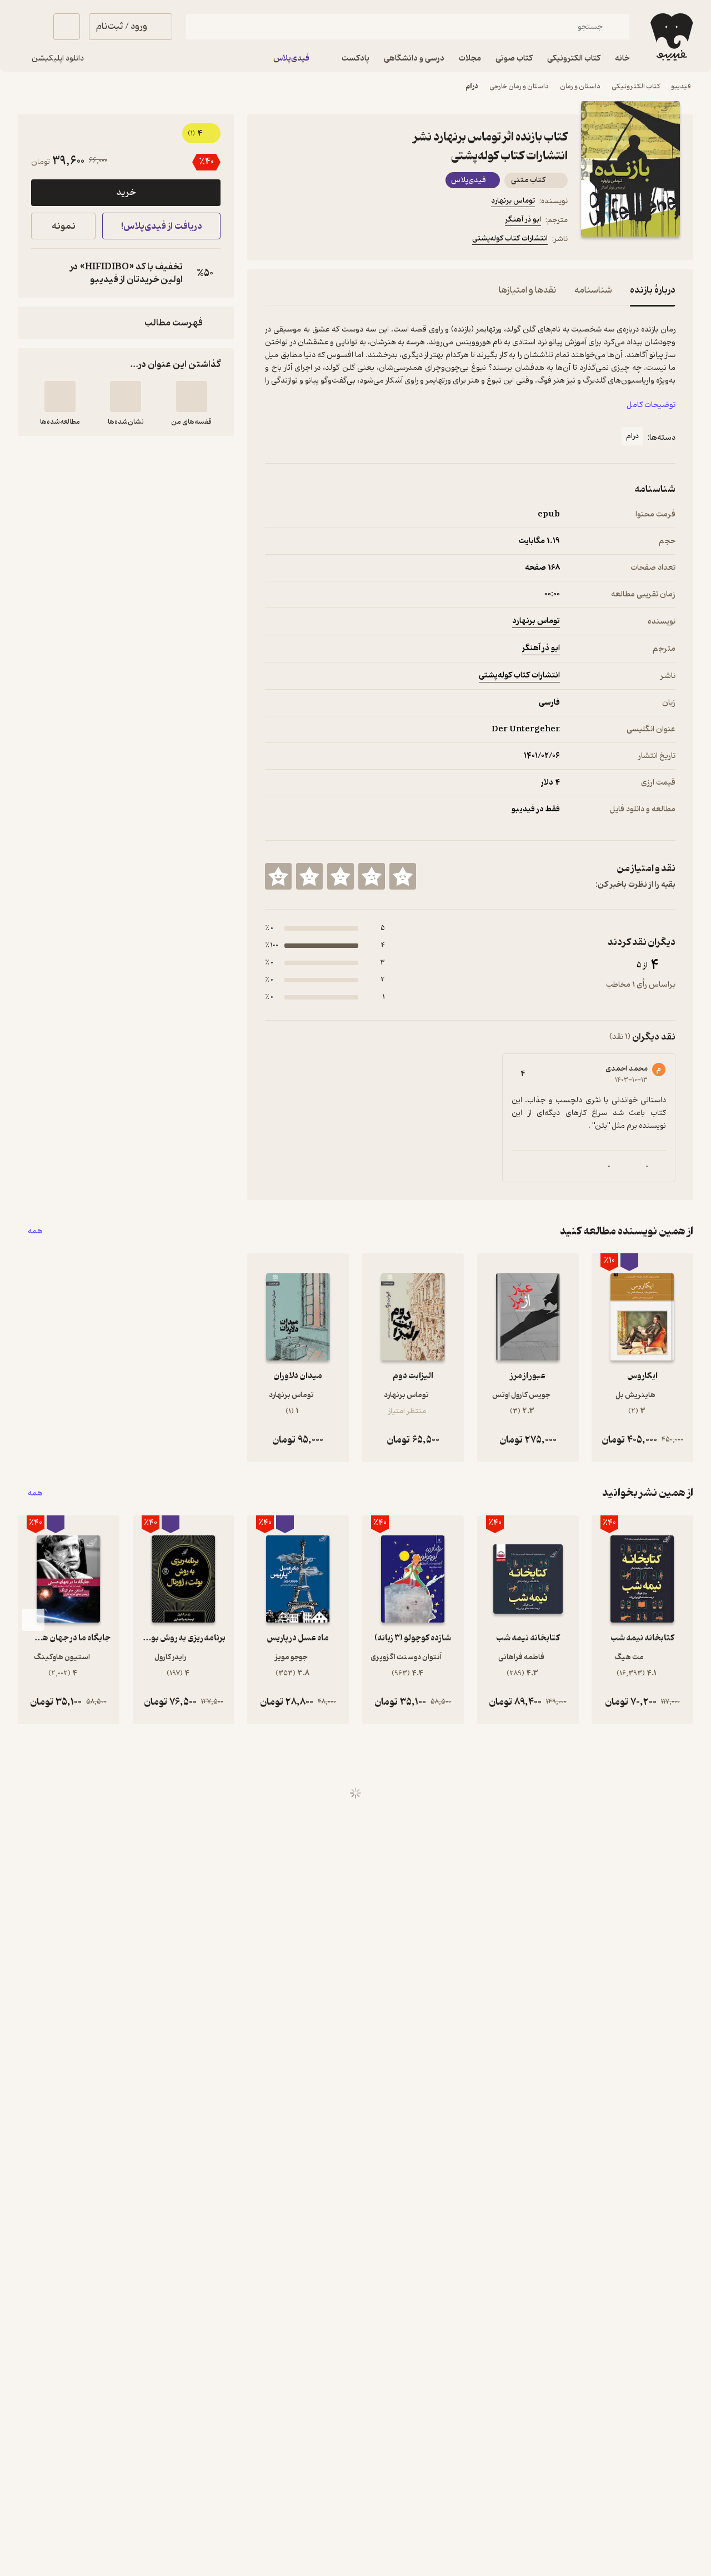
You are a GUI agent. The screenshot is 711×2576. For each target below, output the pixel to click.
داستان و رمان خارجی (519, 86)
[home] (670, 37)
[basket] (67, 27)
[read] (60, 396)
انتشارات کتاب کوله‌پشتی (510, 238)
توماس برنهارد (513, 201)
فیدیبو (681, 86)
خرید (126, 193)
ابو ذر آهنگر (523, 220)
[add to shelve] (192, 396)
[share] (352, 240)
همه (35, 1231)
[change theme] (31, 27)
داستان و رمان (580, 86)
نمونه (64, 226)
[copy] (42, 273)
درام (472, 86)
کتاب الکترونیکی (636, 86)
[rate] (403, 876)
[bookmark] (298, 240)
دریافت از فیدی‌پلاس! (162, 226)
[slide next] (33, 1620)
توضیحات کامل (651, 405)
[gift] (325, 240)
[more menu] (272, 240)
